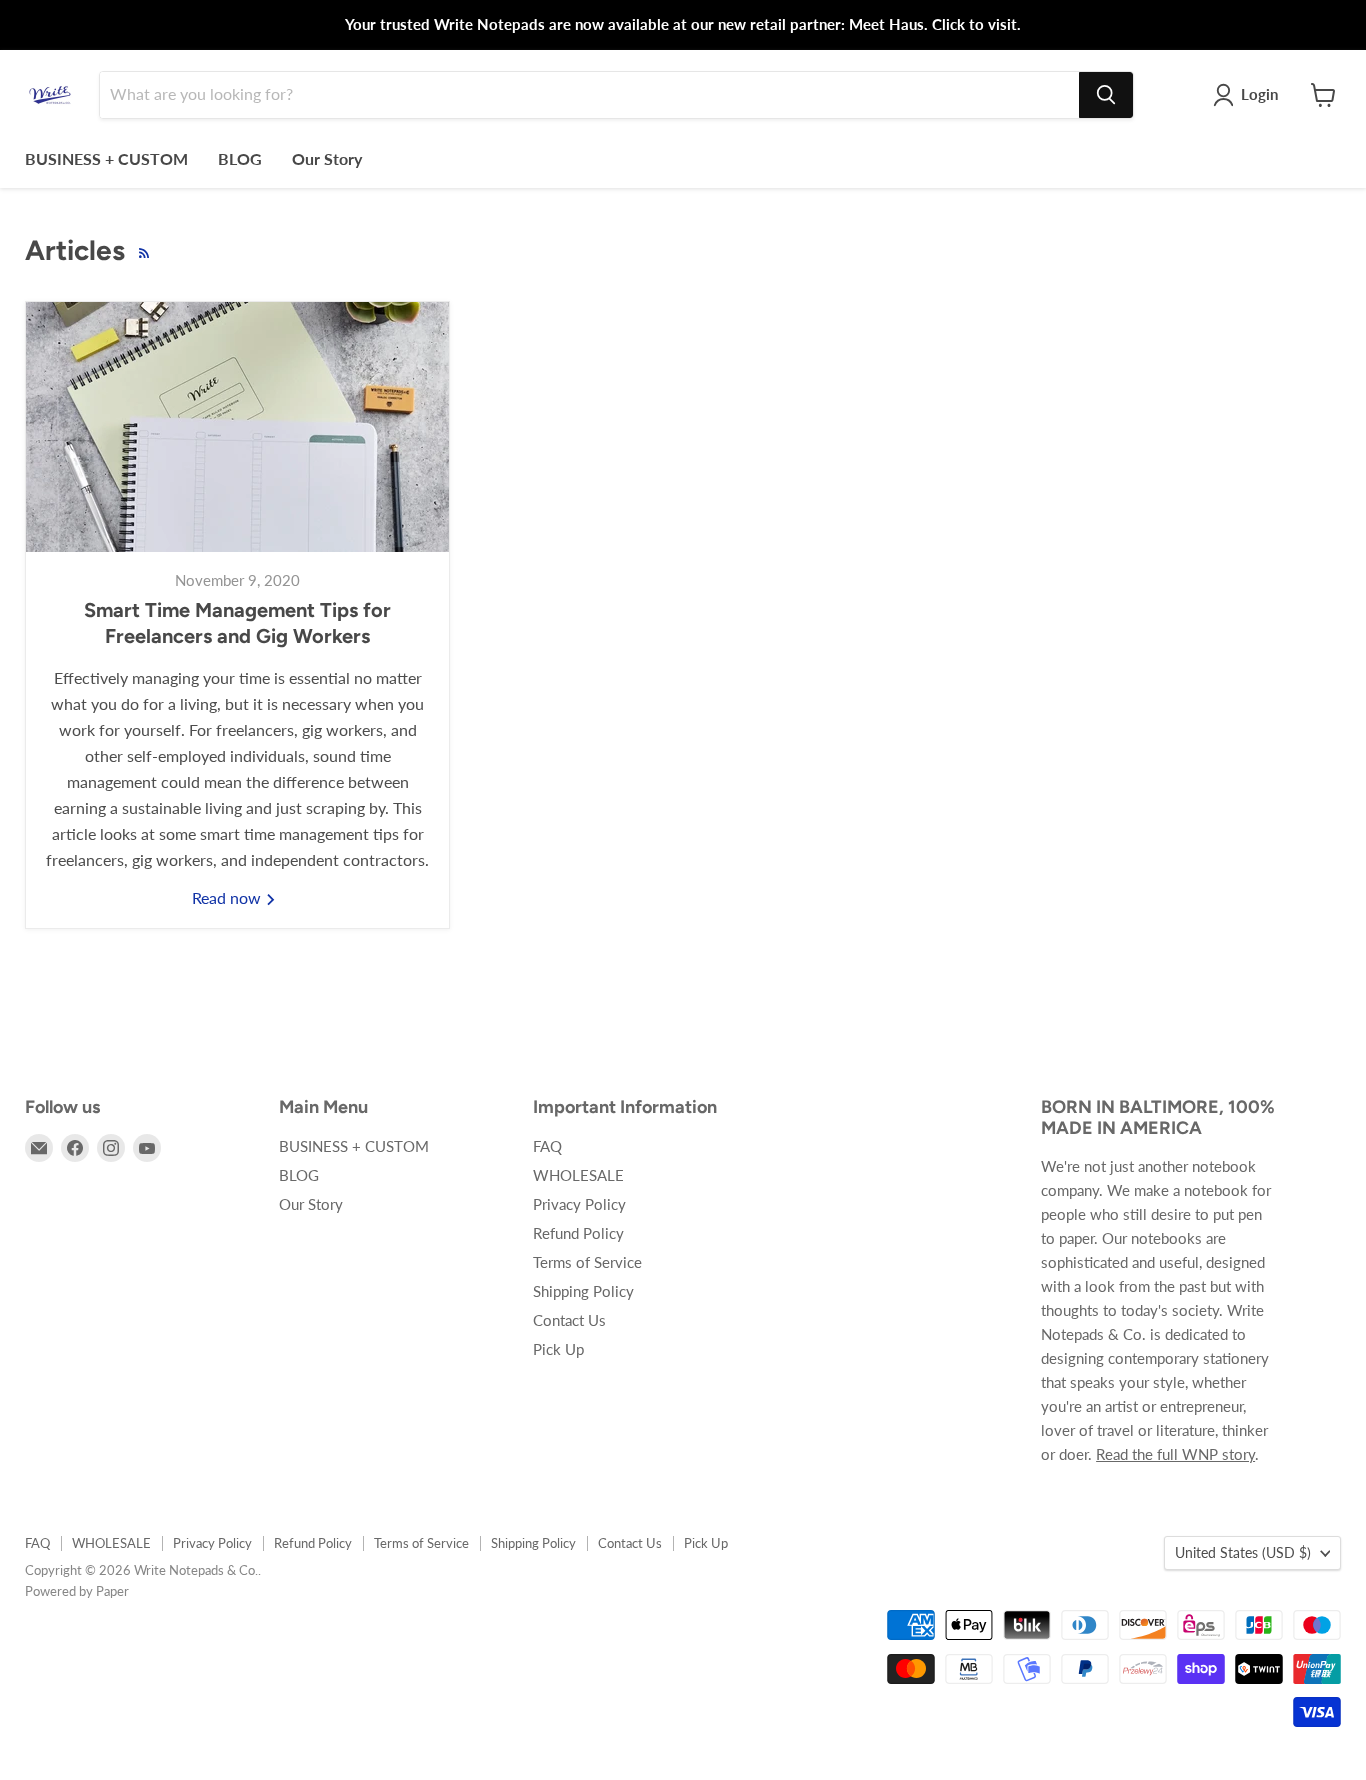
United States (1243, 1552)
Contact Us (569, 1320)
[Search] (1106, 95)
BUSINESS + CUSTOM (106, 158)
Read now (228, 897)
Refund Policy (578, 1233)
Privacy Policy (579, 1204)
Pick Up (558, 1349)
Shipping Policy (583, 1291)
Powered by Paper (77, 1591)
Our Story (327, 158)
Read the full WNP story (1175, 1454)
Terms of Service (587, 1262)
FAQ (547, 1146)
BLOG (240, 158)
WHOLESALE (578, 1175)
